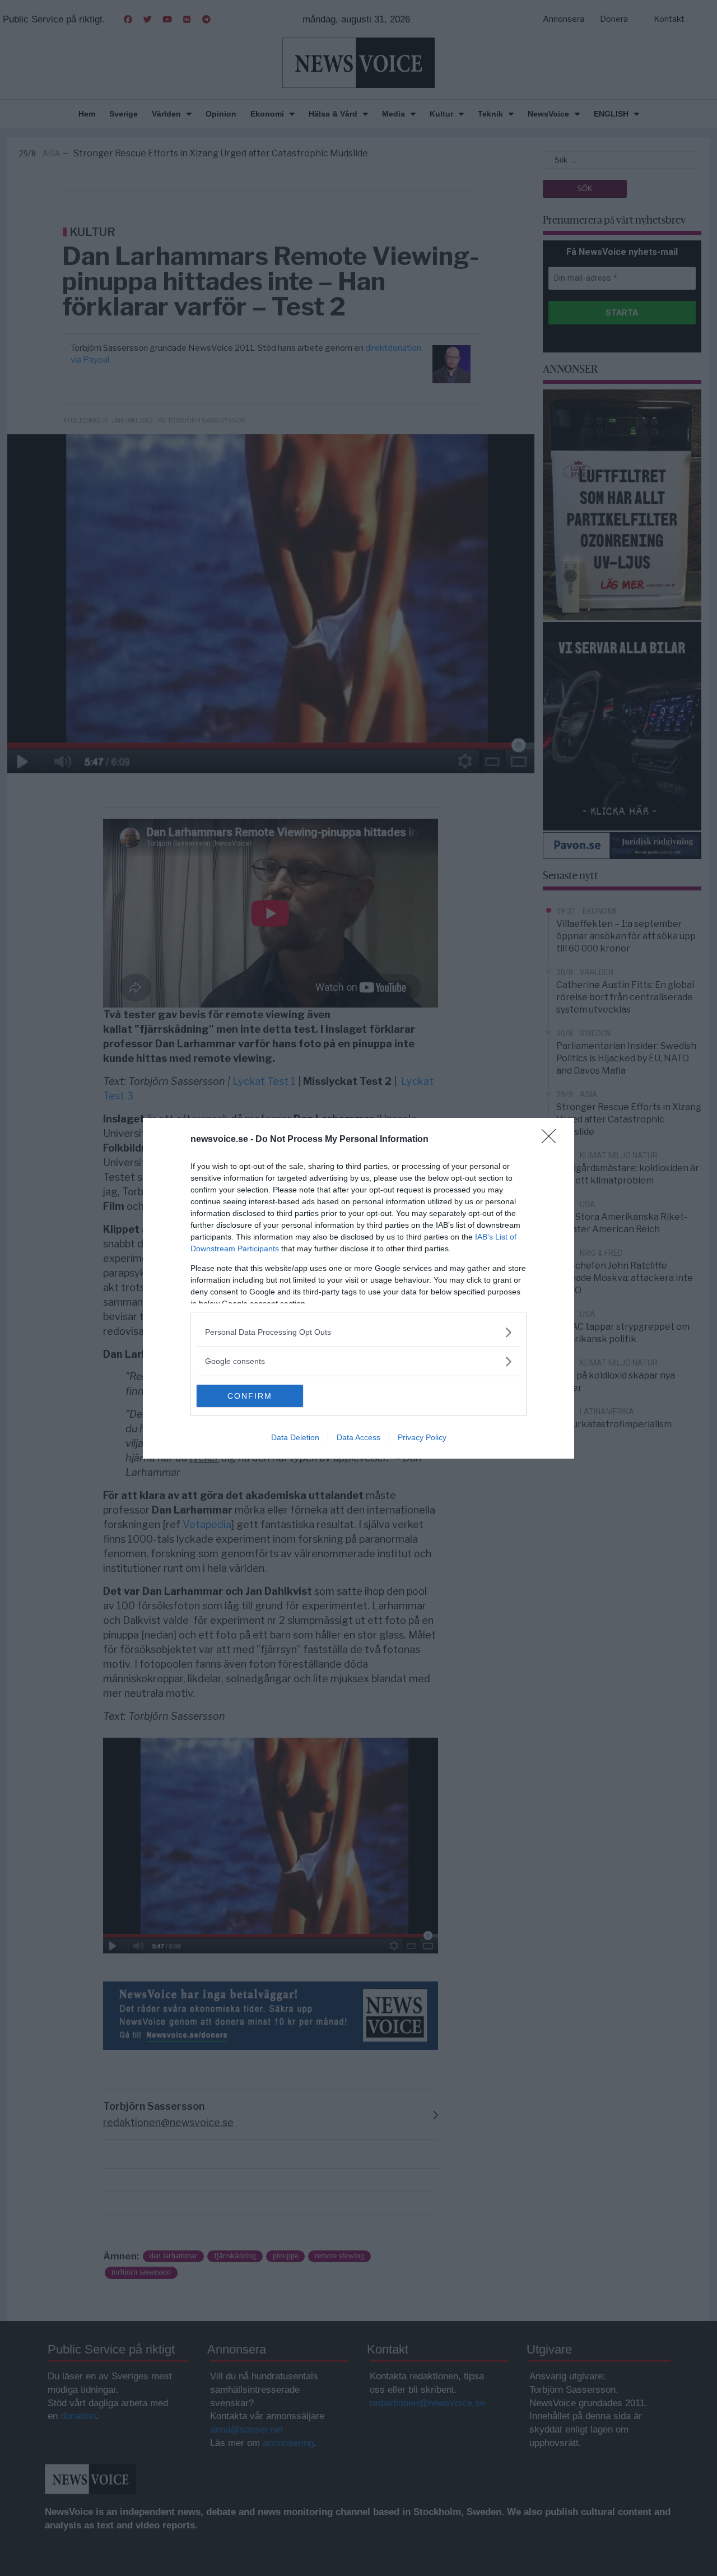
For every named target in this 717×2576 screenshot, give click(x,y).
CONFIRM (250, 1396)
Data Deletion (295, 1437)
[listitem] (358, 1332)
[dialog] (358, 1288)
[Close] (552, 1140)
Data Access (358, 1437)
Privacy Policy (422, 1437)
